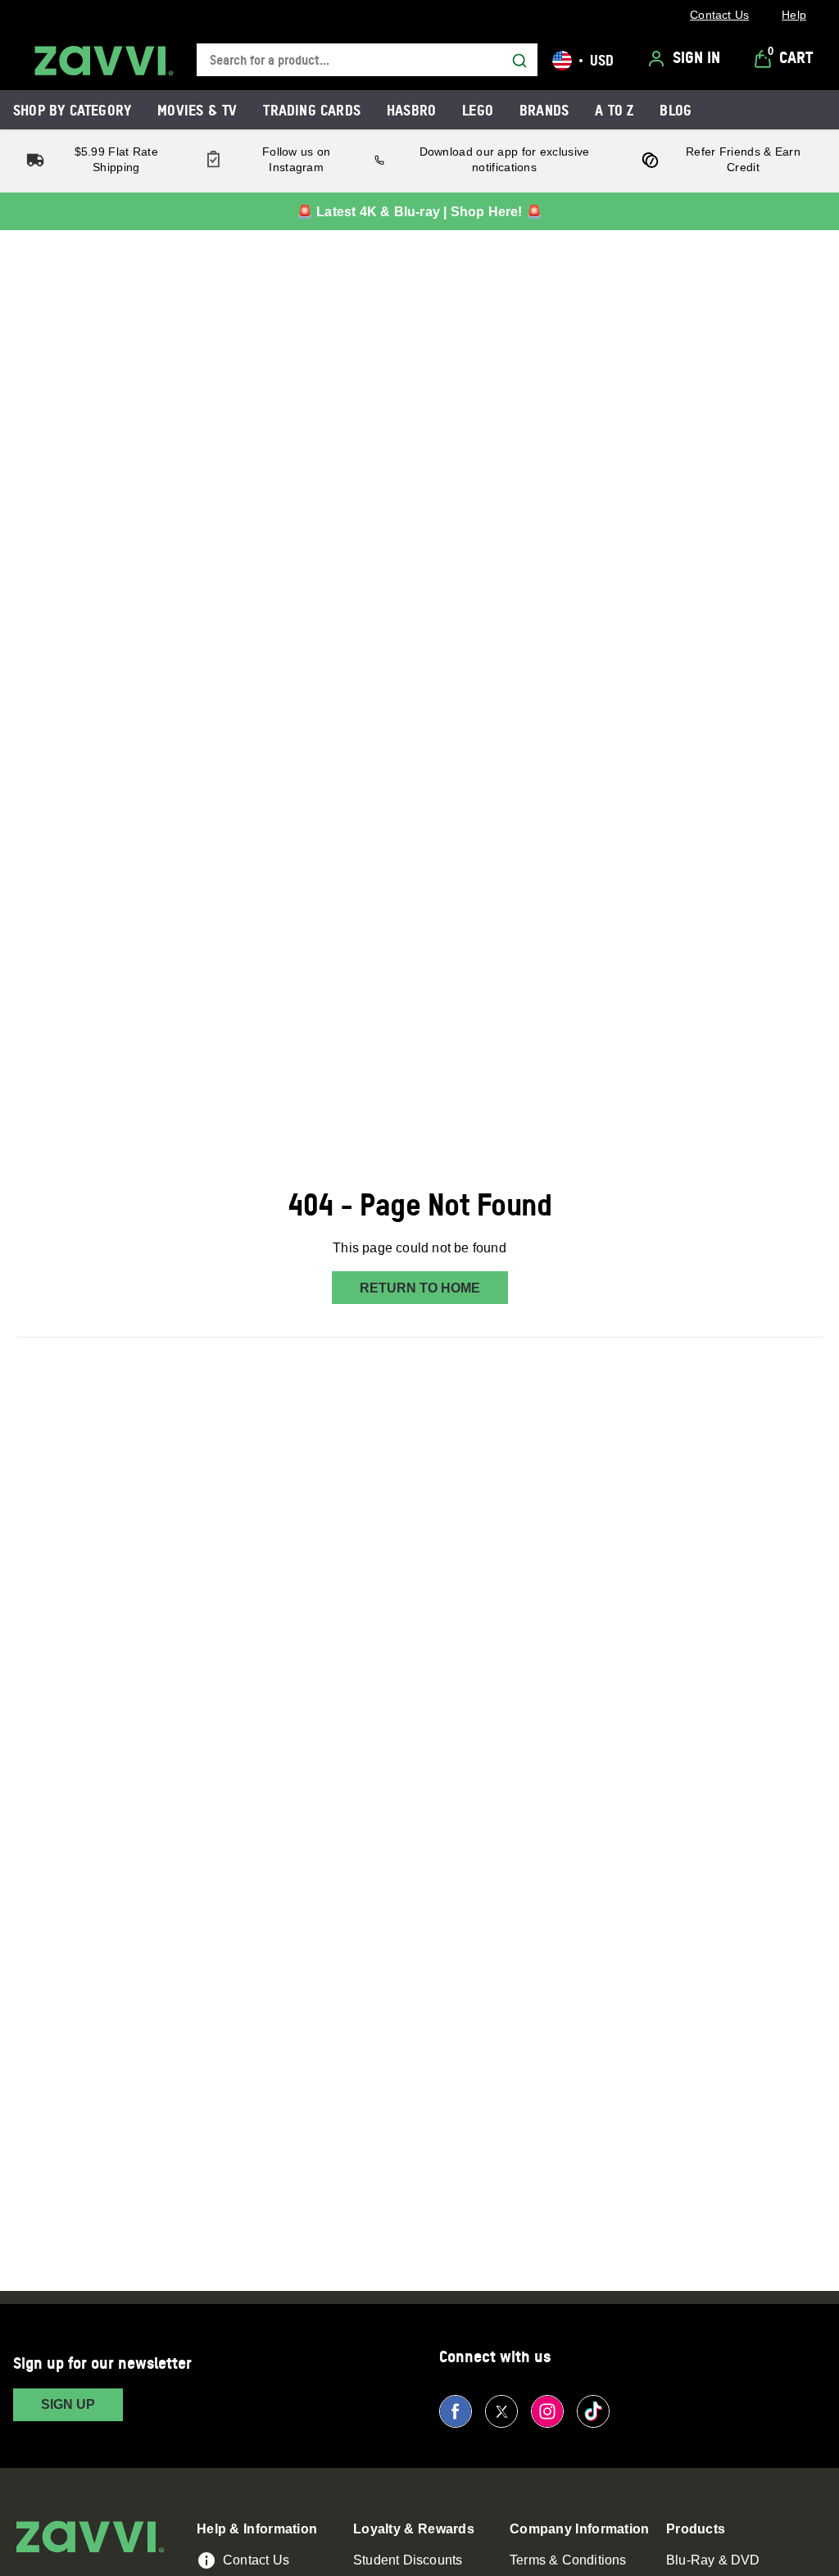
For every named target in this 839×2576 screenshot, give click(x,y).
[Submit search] (519, 61)
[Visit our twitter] (501, 2411)
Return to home (420, 1288)
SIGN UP (68, 2404)
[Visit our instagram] (547, 2411)
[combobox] (367, 60)
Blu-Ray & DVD (713, 2560)
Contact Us (256, 2560)
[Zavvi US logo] (104, 61)
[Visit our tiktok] (593, 2411)
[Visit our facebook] (456, 2411)
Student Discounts (408, 2560)
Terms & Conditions (568, 2560)
